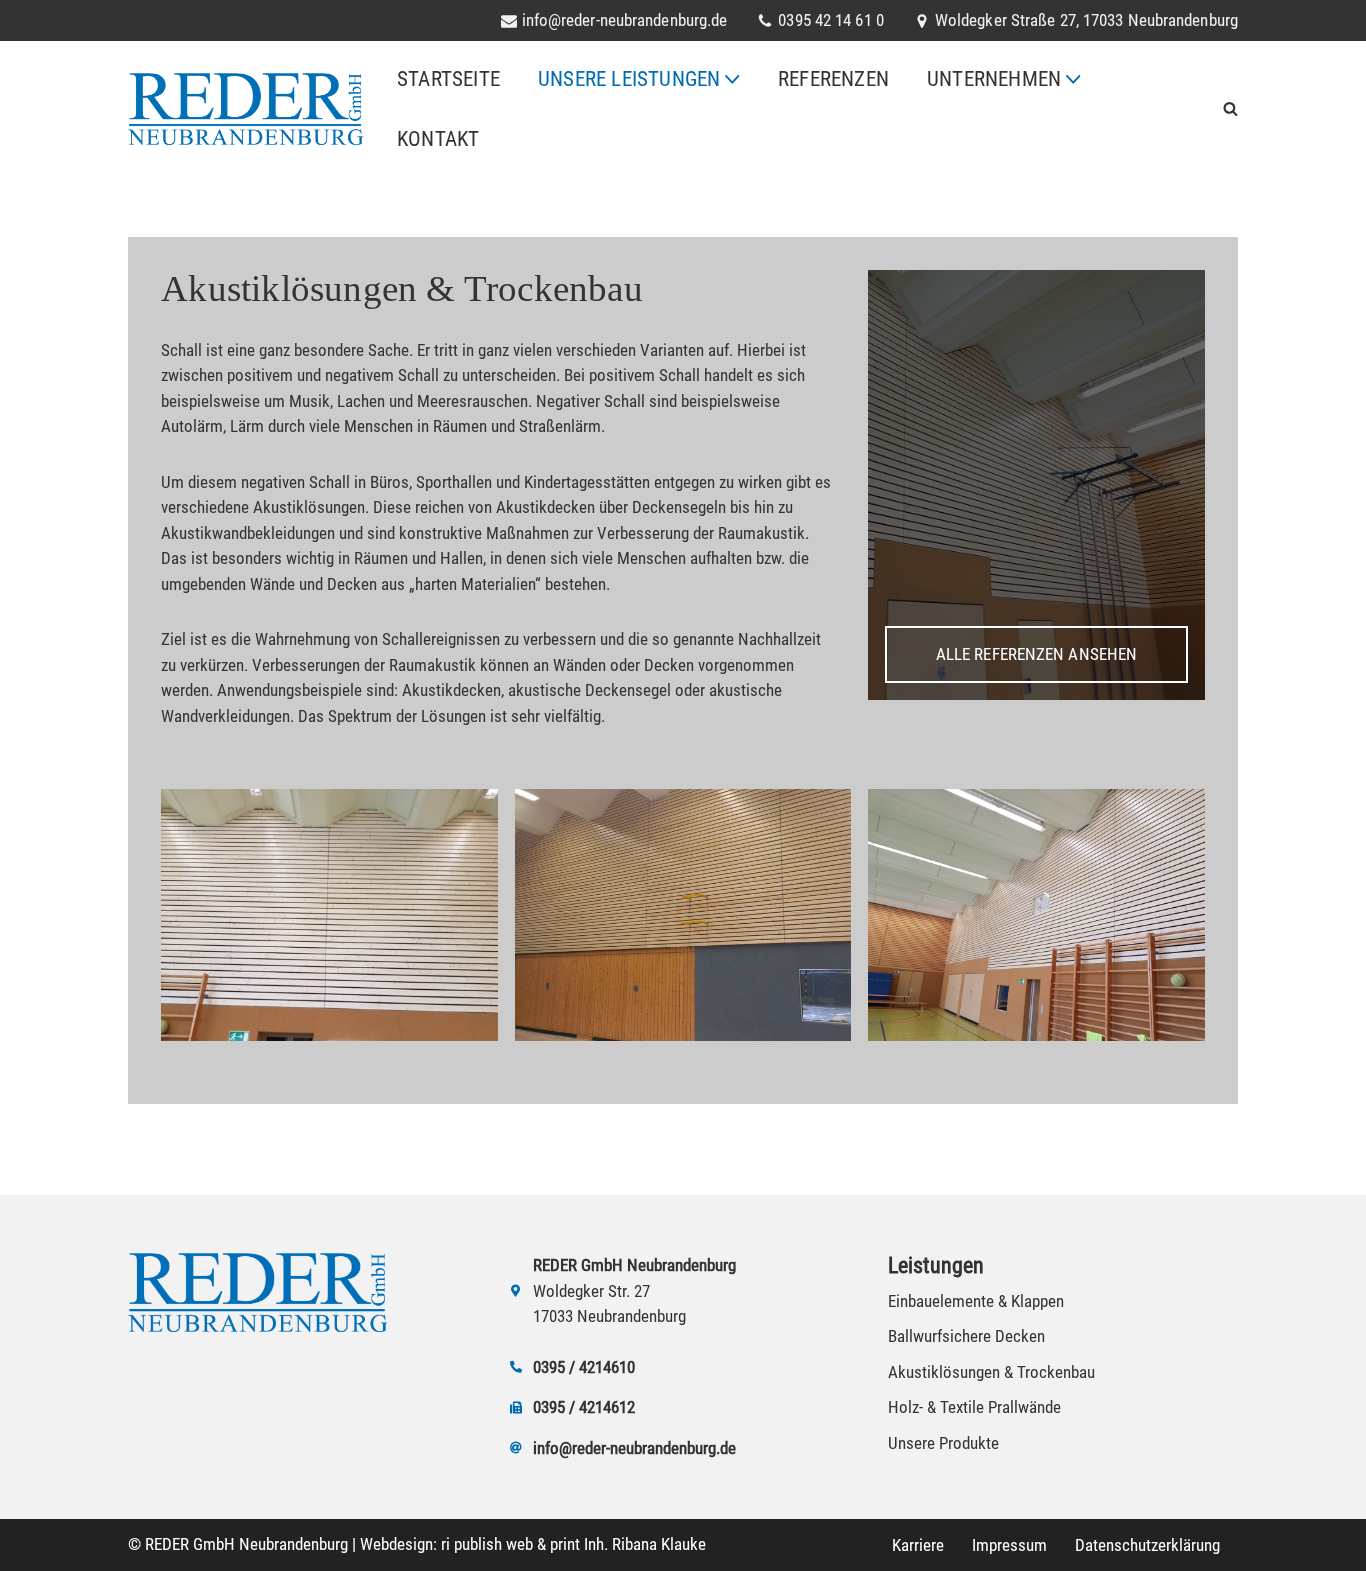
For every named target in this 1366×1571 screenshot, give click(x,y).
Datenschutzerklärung (1147, 1545)
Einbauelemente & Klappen (976, 1300)
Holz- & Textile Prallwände (974, 1407)
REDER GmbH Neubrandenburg (246, 1544)
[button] (732, 79)
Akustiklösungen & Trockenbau (991, 1371)
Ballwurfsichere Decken (966, 1336)
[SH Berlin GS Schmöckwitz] (329, 915)
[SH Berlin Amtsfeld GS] (683, 915)
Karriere (918, 1545)
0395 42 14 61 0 (831, 20)
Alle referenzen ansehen (1036, 654)
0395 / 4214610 (584, 1366)
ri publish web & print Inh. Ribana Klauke (573, 1544)
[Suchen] (1230, 108)
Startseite (448, 79)
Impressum (1009, 1545)
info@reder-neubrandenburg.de (625, 20)
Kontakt (438, 139)
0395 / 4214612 (584, 1407)
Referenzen (833, 79)
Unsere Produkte (943, 1442)
